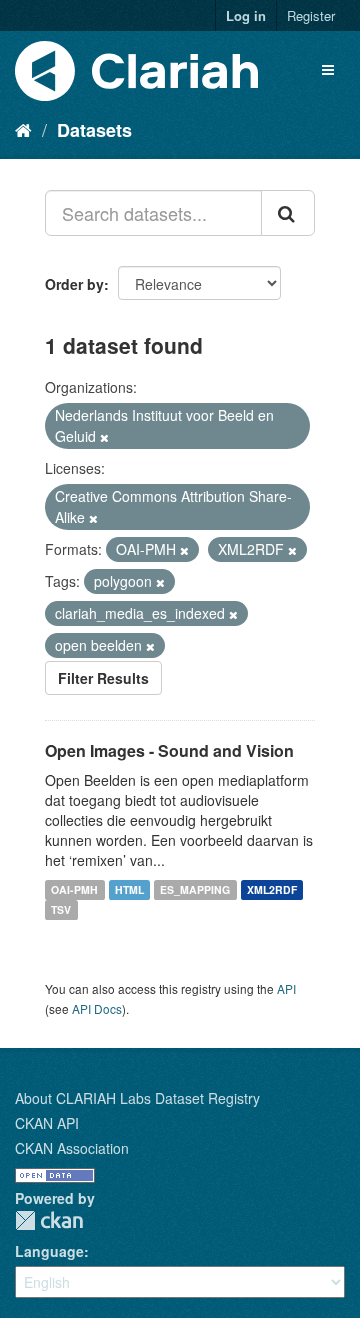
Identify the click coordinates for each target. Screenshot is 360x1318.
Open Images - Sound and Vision (169, 750)
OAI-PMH (74, 889)
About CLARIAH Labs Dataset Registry (137, 1098)
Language (49, 1251)
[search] (288, 213)
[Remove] (104, 437)
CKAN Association (72, 1148)
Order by (74, 284)
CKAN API (47, 1123)
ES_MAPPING (195, 889)
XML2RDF (272, 889)
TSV (61, 909)
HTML (129, 889)
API (286, 988)
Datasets (94, 130)
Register (311, 15)
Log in (246, 15)
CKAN (49, 1220)
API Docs (97, 1008)
